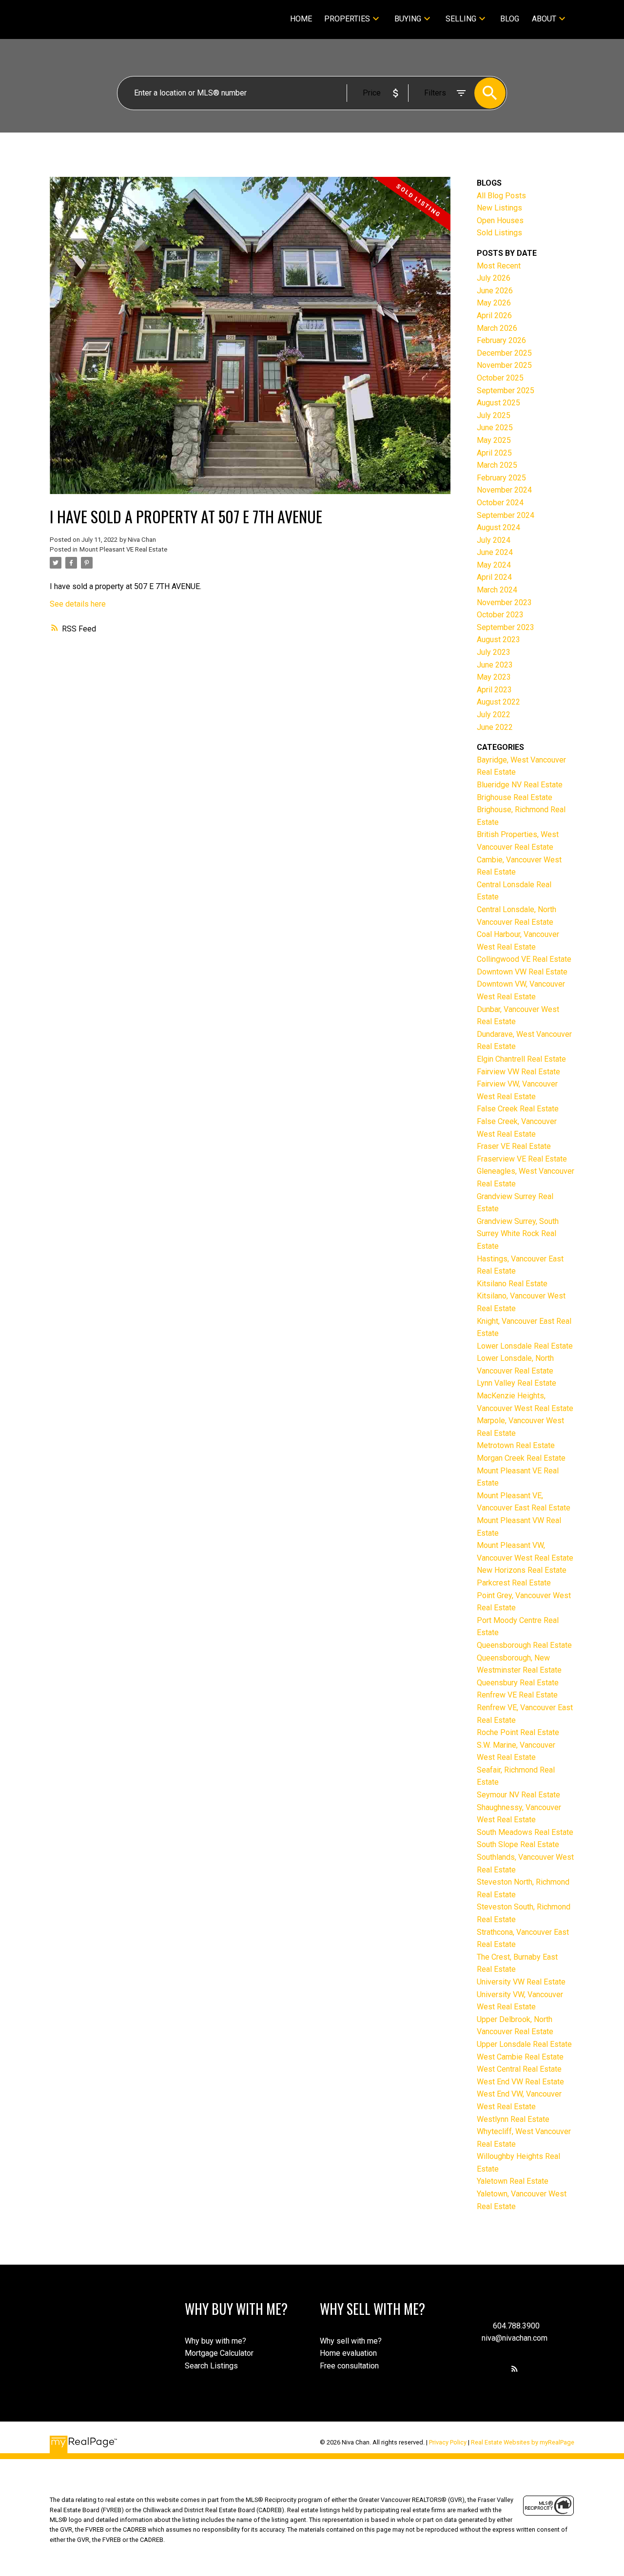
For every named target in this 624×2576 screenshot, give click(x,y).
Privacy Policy (448, 2442)
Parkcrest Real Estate (514, 1583)
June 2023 (495, 665)
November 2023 (504, 602)
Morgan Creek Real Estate (521, 1458)
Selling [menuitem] (461, 19)
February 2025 (501, 478)
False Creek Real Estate (518, 1109)
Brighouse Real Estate (515, 797)
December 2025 (504, 353)
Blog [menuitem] (510, 19)
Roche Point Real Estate (518, 1732)
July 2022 (494, 715)
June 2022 (495, 727)
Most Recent (499, 266)
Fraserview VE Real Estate (522, 1159)
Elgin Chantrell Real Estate (521, 1059)
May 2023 (494, 677)
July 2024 (494, 540)
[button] (515, 2369)
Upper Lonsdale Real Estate (524, 2044)
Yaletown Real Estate (513, 2181)
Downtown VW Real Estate (522, 972)
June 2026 (495, 291)
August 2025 (498, 403)
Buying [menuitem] (408, 19)
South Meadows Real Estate (525, 1832)
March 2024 (497, 590)
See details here (78, 604)
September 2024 (506, 515)
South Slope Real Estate (518, 1844)
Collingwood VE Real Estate (524, 959)
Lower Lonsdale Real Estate (525, 1346)
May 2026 (494, 303)
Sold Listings (499, 233)
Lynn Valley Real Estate (517, 1383)
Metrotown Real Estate (516, 1445)
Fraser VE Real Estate (514, 1146)
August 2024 (498, 527)
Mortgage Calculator (219, 2353)
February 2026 (501, 340)
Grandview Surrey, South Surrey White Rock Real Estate (518, 1234)
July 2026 (494, 278)
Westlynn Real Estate (513, 2119)
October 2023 (500, 615)
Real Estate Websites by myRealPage (523, 2442)
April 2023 (494, 690)
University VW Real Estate (521, 1982)
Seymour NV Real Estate (518, 1795)
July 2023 (494, 652)
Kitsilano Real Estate (512, 1284)
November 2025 (504, 365)
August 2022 (498, 702)
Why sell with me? (351, 2341)
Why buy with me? (215, 2341)
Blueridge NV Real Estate (520, 785)
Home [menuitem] (301, 19)
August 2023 (498, 639)
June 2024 (495, 552)
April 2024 (494, 577)
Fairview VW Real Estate (518, 1072)
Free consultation (349, 2366)
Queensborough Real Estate (524, 1645)
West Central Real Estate (519, 2069)
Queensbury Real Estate (518, 1683)
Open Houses (500, 220)
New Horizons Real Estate (522, 1570)
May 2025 (494, 440)
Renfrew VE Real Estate (517, 1695)
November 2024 (504, 490)
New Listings (499, 208)
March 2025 (497, 465)
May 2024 (494, 565)
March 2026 (497, 328)
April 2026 (494, 315)
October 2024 (500, 503)
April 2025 (494, 453)
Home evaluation (348, 2353)
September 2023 (506, 627)
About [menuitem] (544, 19)
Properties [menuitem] (347, 19)
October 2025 (500, 378)
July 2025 (494, 415)
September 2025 (506, 391)
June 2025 (495, 428)
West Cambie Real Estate (520, 2057)
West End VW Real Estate (520, 2082)
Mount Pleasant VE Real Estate (123, 549)
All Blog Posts (501, 196)
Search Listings (211, 2366)
